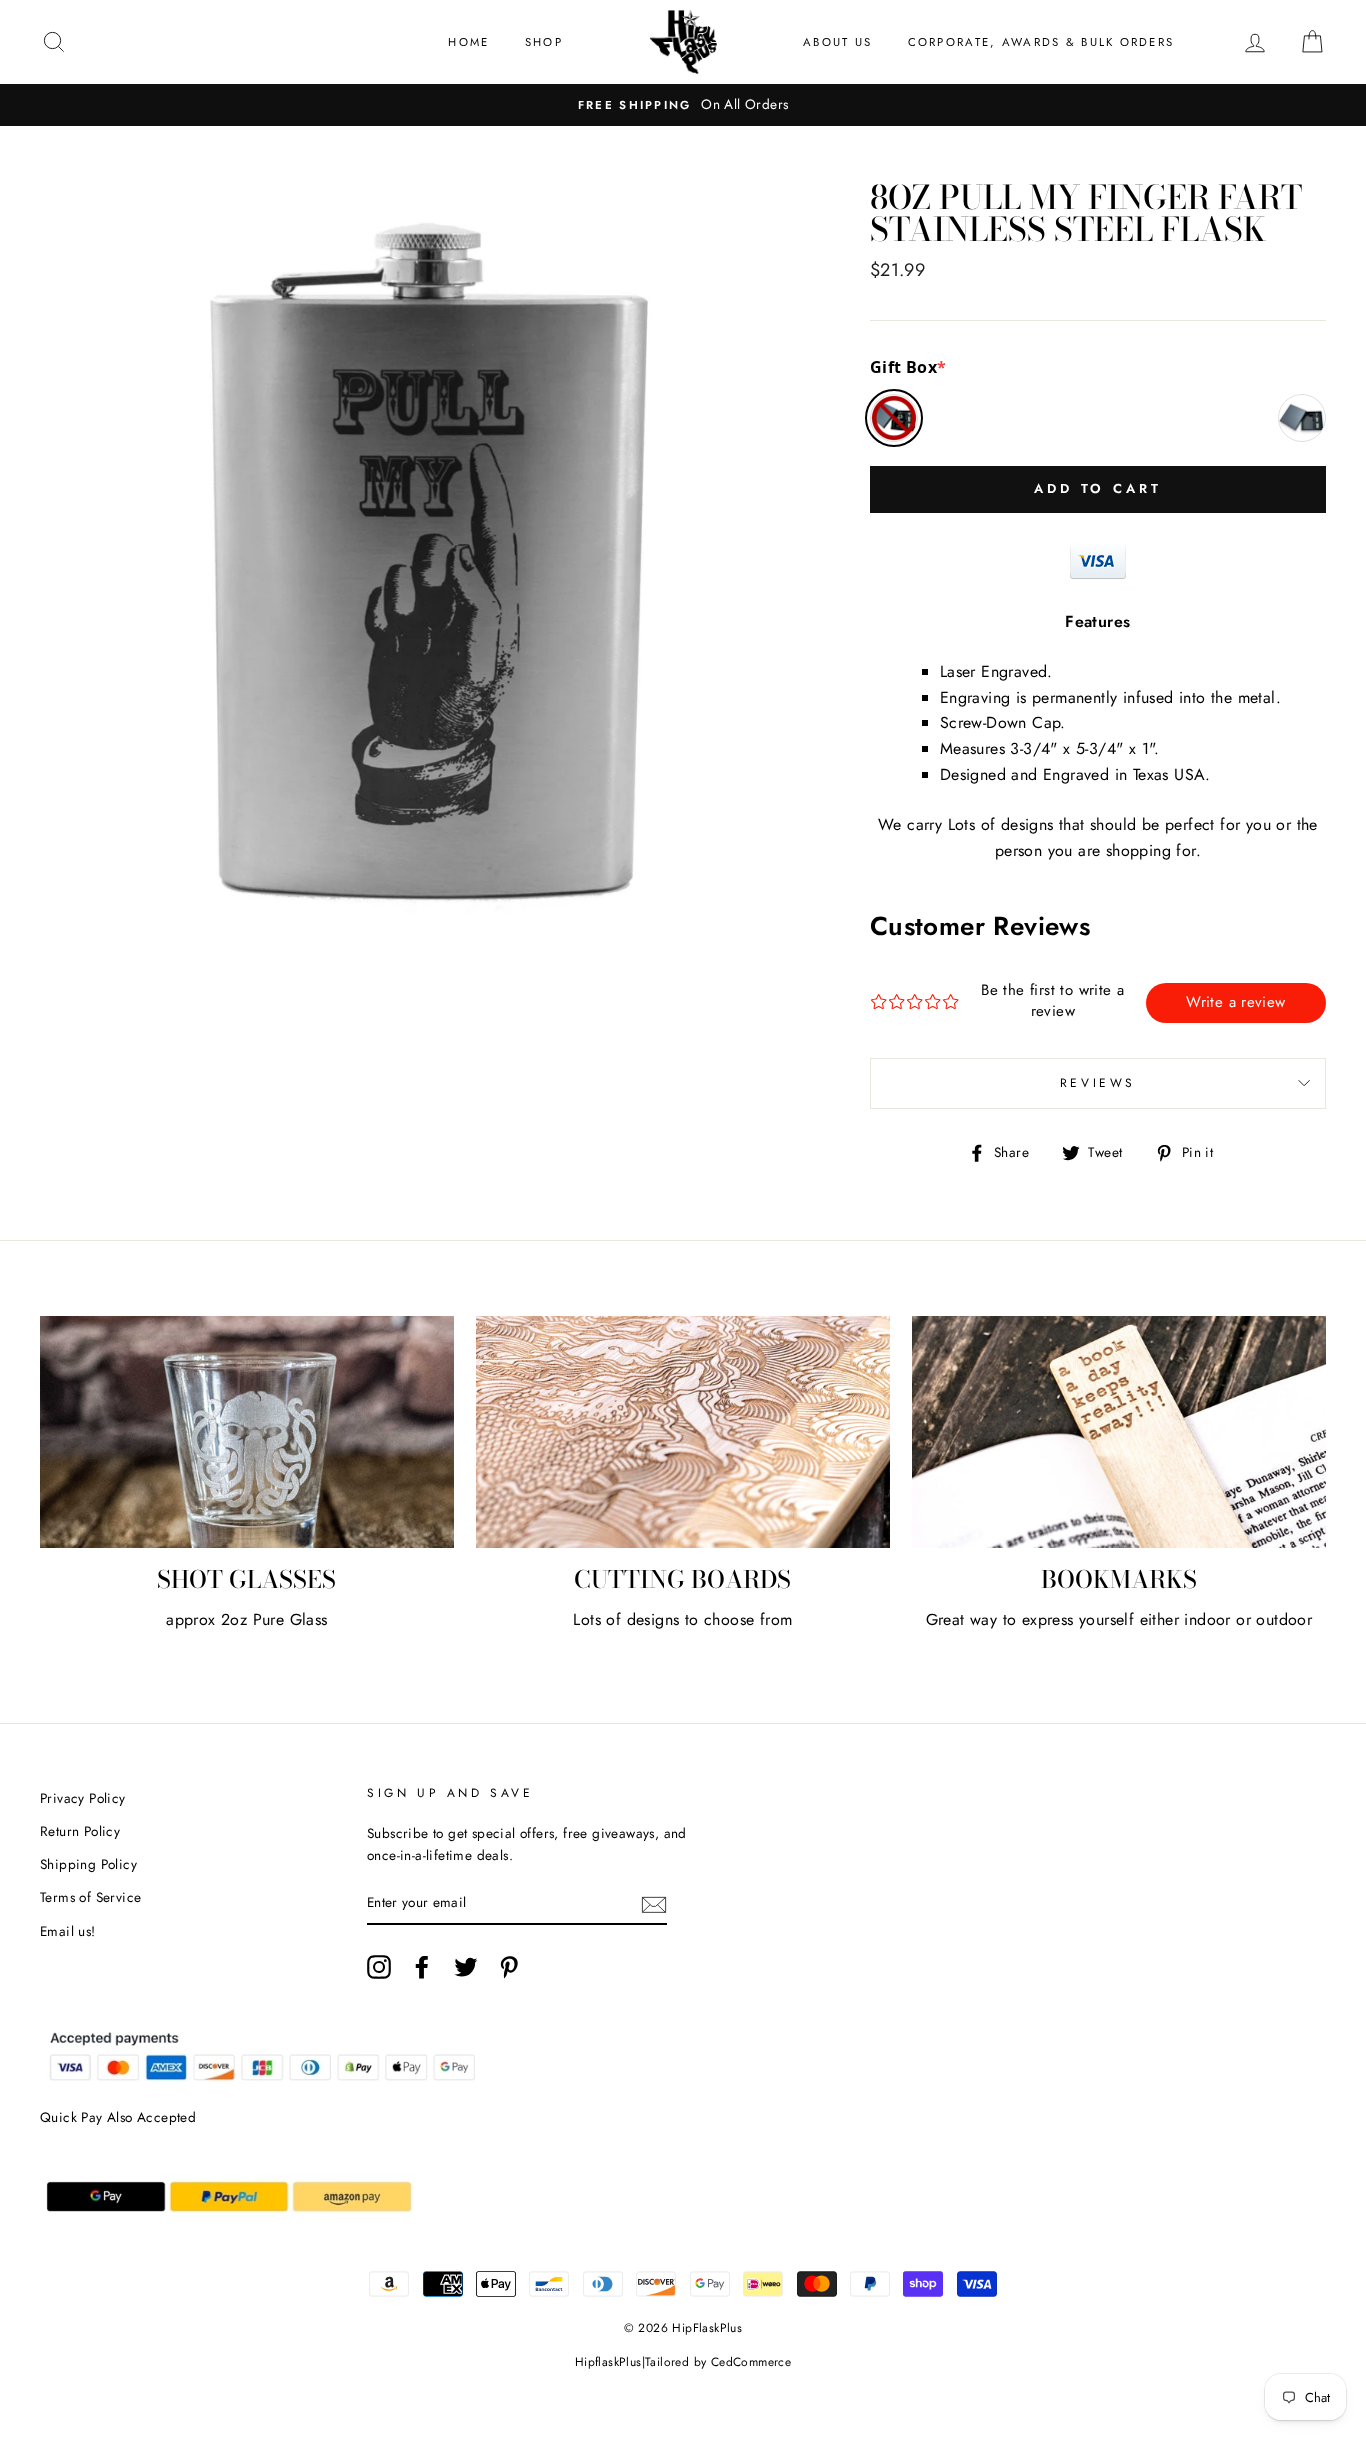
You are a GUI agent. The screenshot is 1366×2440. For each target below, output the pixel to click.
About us (837, 42)
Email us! (68, 1931)
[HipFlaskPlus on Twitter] (466, 1967)
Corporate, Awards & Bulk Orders (1041, 42)
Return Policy (80, 1831)
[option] (683, 105)
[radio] (894, 418)
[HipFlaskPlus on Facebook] (422, 1967)
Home (468, 42)
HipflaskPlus (608, 2362)
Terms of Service (90, 1897)
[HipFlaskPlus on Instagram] (379, 1967)
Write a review (1235, 1002)
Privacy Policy (83, 1798)
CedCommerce (751, 2362)
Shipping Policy (88, 1864)
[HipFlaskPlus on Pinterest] (509, 1967)
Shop (544, 42)
